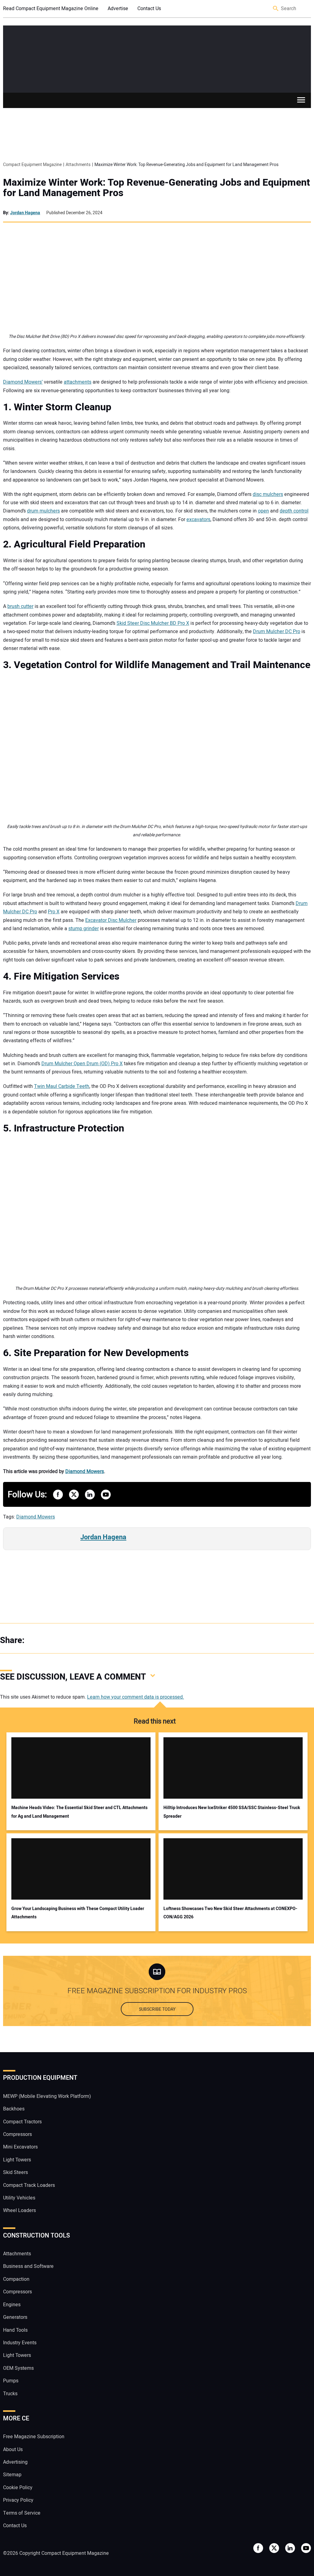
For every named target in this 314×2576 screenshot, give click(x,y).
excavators (198, 520)
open (263, 511)
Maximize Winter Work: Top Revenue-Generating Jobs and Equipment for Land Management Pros (157, 188)
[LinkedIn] (61, 1641)
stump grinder (84, 929)
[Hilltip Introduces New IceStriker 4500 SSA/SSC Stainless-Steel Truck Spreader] (233, 1768)
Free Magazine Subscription (34, 2437)
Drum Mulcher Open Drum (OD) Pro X (82, 1064)
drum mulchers (43, 511)
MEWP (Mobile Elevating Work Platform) (47, 2096)
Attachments (17, 2254)
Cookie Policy (18, 2488)
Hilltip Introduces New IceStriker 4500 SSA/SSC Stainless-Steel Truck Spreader (232, 1812)
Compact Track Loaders (29, 2185)
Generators (15, 2317)
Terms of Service (22, 2513)
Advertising (15, 2462)
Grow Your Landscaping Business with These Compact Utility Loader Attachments (78, 1913)
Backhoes (14, 2109)
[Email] (74, 1641)
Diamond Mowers (85, 1472)
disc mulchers (268, 494)
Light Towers (17, 2160)
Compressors (17, 2134)
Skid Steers (15, 2172)
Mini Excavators (20, 2147)
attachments (78, 382)
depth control (294, 511)
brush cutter (20, 606)
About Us (13, 2450)
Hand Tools (15, 2330)
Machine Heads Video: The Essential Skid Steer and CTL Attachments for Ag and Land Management (79, 1812)
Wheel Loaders (19, 2210)
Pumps (11, 2381)
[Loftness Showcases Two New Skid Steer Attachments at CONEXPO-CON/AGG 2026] (233, 1869)
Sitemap (12, 2475)
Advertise (118, 9)
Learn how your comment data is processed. (136, 1697)
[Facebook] (37, 1641)
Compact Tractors (22, 2122)
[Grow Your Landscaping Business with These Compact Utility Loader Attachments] (81, 1869)
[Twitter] (49, 1641)
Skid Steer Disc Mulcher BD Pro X (153, 623)
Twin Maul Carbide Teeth (62, 1086)
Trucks (10, 2394)
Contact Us (149, 9)
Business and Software (28, 2266)
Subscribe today (157, 2009)
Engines (12, 2305)
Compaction (16, 2279)
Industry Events (20, 2343)
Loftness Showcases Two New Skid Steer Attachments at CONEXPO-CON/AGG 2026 (230, 1913)
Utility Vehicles (19, 2198)
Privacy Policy (18, 2500)
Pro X (54, 912)
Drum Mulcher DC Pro (277, 632)
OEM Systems (18, 2368)
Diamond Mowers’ (23, 382)
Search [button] (276, 9)
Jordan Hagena (25, 213)
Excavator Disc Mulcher (111, 920)
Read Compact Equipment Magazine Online (51, 9)
